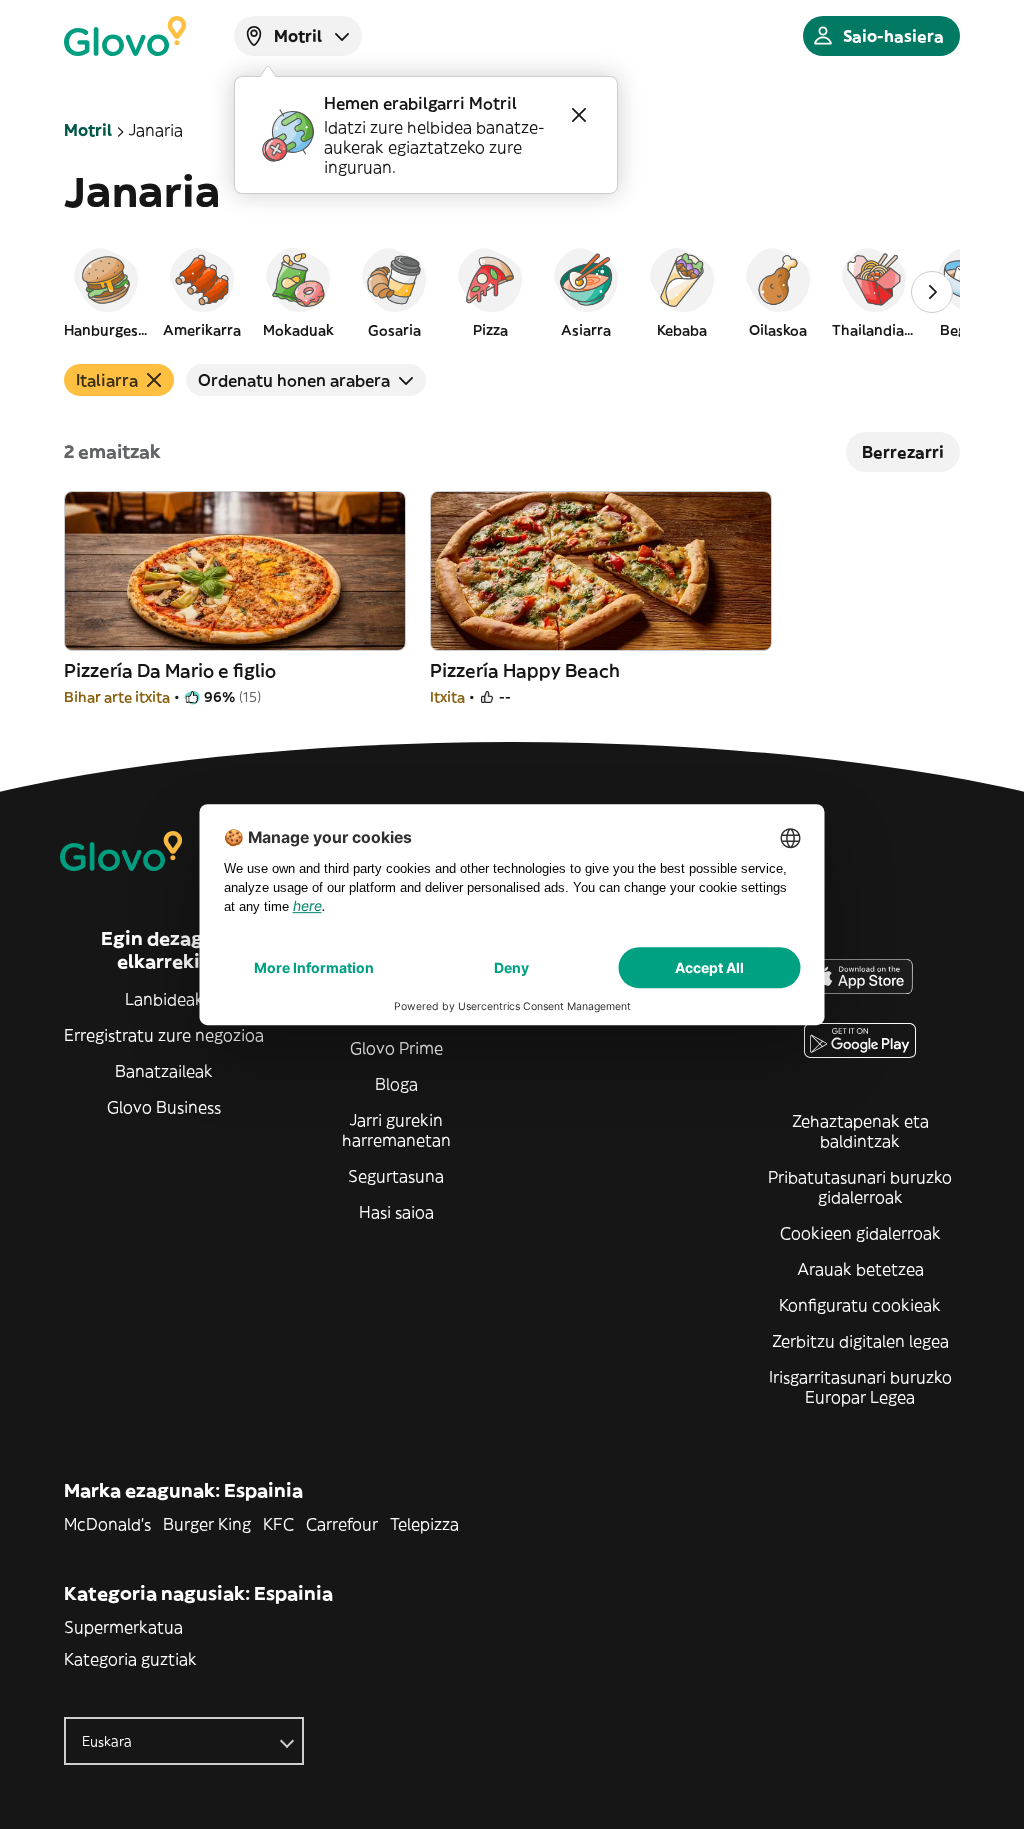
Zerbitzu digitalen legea (860, 1341)
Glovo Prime (396, 1048)
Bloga (396, 1084)
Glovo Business (164, 1107)
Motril (88, 130)
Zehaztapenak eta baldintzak (860, 1131)
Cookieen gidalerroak (860, 1233)
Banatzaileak (164, 1071)
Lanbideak (164, 999)
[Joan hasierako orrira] (125, 36)
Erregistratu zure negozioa (164, 1035)
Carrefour (342, 1524)
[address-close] (579, 115)
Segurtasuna (396, 1176)
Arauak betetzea (860, 1269)
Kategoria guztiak (130, 1659)
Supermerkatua (123, 1627)
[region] (512, 292)
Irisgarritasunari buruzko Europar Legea (860, 1387)
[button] (106, 292)
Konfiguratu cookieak (860, 1305)
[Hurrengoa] (932, 292)
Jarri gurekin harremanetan (396, 1130)
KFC (278, 1524)
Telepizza (424, 1524)
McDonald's (107, 1524)
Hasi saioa (396, 1212)
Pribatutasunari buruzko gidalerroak (860, 1187)
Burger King (207, 1524)
